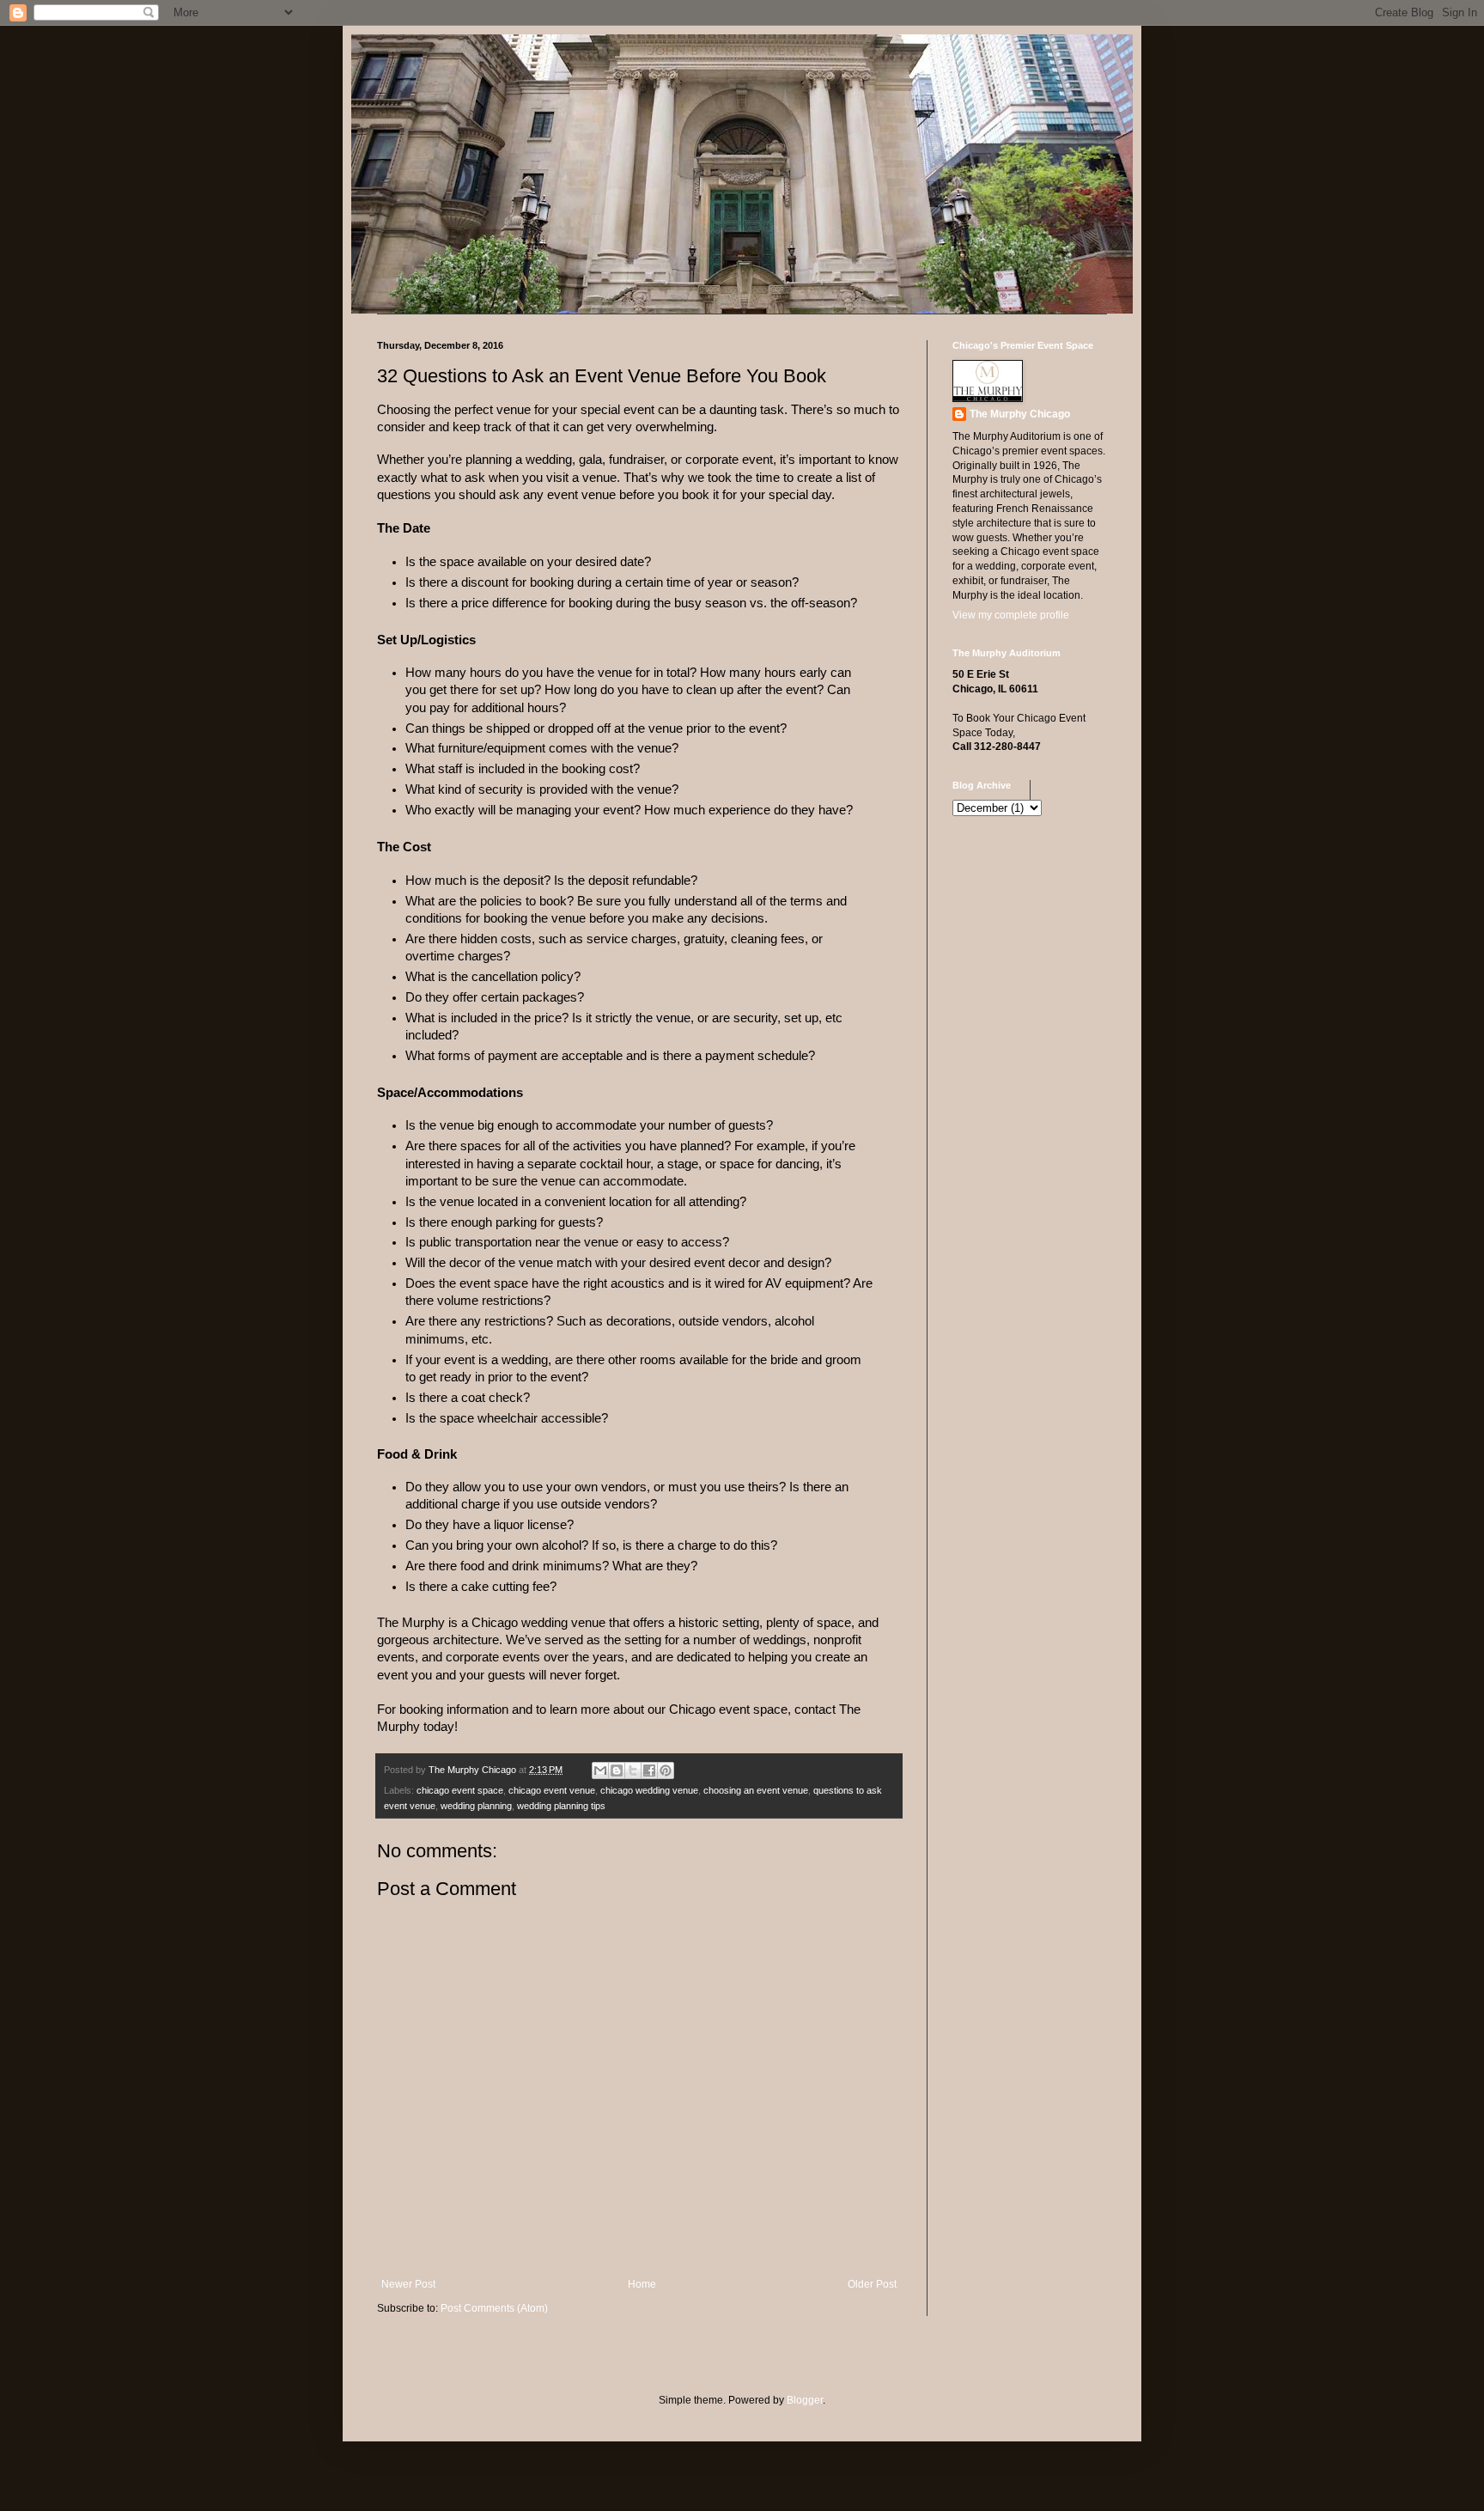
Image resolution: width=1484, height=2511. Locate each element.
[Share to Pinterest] (666, 1770)
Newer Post (408, 2284)
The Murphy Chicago (1020, 414)
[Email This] (600, 1770)
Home (642, 2284)
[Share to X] (633, 1770)
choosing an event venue (756, 1790)
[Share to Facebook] (649, 1770)
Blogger (805, 2400)
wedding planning (476, 1806)
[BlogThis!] (617, 1770)
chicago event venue (552, 1790)
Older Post (872, 2284)
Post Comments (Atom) (494, 2308)
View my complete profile (1011, 615)
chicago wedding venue (649, 1790)
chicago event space (460, 1790)
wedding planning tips (561, 1806)
